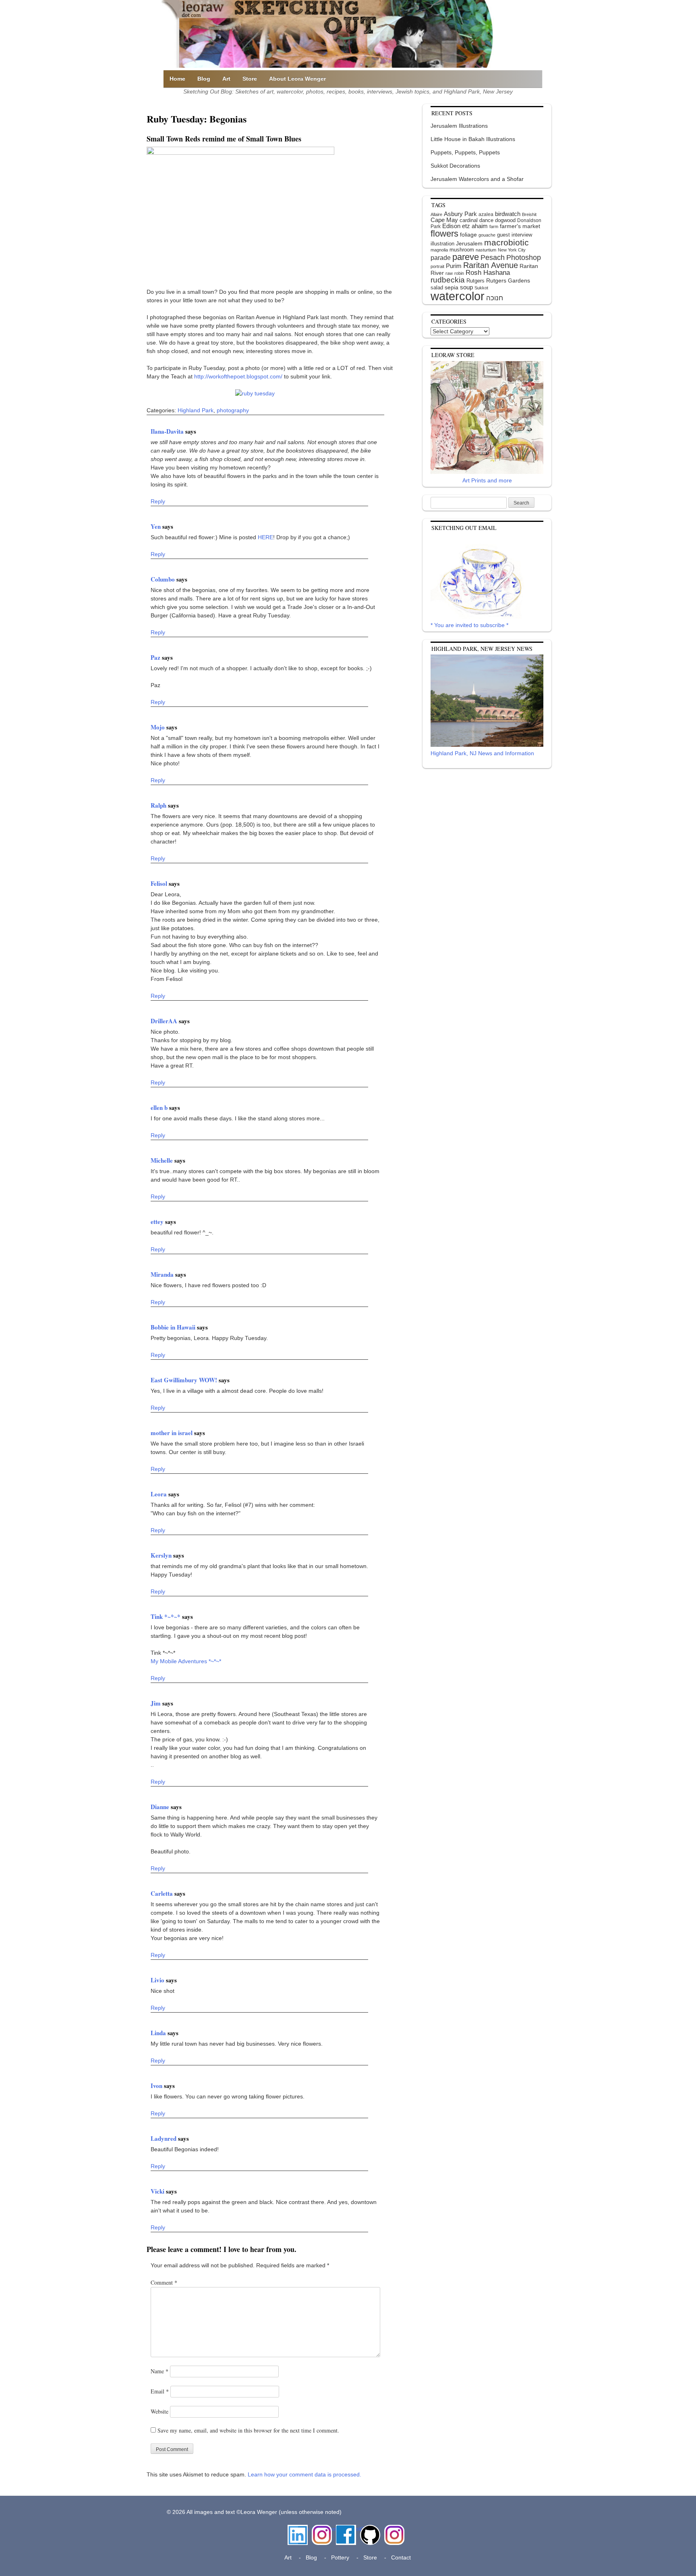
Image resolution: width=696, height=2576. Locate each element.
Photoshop (524, 258)
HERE (265, 537)
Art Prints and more (487, 480)
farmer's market (520, 226)
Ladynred (164, 2138)
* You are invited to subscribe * (469, 625)
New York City (512, 250)
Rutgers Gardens (508, 280)
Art (226, 79)
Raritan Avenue (491, 265)
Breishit (529, 214)
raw (449, 273)
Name (159, 2371)
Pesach (493, 258)
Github (369, 2529)
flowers (444, 234)
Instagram (322, 2529)
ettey (158, 1222)
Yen (156, 526)
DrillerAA (165, 1021)
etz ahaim (475, 226)
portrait (437, 266)
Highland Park (196, 410)
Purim (454, 266)
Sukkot (481, 288)
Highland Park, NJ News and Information (482, 753)
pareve (466, 257)
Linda (159, 2033)
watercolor (458, 296)
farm (494, 226)
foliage (468, 235)
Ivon (157, 2086)
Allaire (436, 214)
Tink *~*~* (166, 1616)
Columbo (164, 579)
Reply (158, 501)
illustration (442, 244)
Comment (164, 2282)
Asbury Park (460, 214)
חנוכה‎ (495, 298)
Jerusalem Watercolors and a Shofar (477, 179)
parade (441, 258)
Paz (156, 657)
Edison (451, 226)
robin (459, 273)
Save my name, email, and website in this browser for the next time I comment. (248, 2430)
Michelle (163, 1160)
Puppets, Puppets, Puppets (465, 152)
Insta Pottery (393, 2533)
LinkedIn (298, 2529)
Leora (159, 1494)
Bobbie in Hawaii (174, 1327)
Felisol (160, 883)
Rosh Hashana (488, 272)
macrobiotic (506, 242)
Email (160, 2391)
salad (437, 288)
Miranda (163, 1274)
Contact (401, 2557)
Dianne (161, 1807)
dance (486, 220)
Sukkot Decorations (455, 166)
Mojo (158, 727)
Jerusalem (469, 244)
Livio (158, 1980)
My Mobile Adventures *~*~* (186, 1661)
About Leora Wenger (297, 79)
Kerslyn (162, 1555)
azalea (486, 214)
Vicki (158, 2191)
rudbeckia (448, 280)
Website (159, 2411)
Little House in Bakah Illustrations (473, 139)
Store (250, 79)
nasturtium (486, 250)
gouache (487, 235)
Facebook (346, 2529)
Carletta (163, 1893)
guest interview (515, 235)
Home (177, 79)
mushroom (462, 250)
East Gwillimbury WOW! (185, 1380)
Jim (156, 1703)
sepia (452, 287)
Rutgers (475, 281)
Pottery (340, 2557)
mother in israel (172, 1433)
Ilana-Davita (168, 431)
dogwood (505, 220)
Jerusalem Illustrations (459, 126)
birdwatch (508, 214)
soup (466, 287)
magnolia (439, 250)
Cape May (444, 220)
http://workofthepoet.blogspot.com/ (238, 376)
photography (233, 410)
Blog (204, 79)
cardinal (469, 220)
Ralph (159, 805)
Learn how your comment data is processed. (304, 2474)
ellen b (160, 1107)
